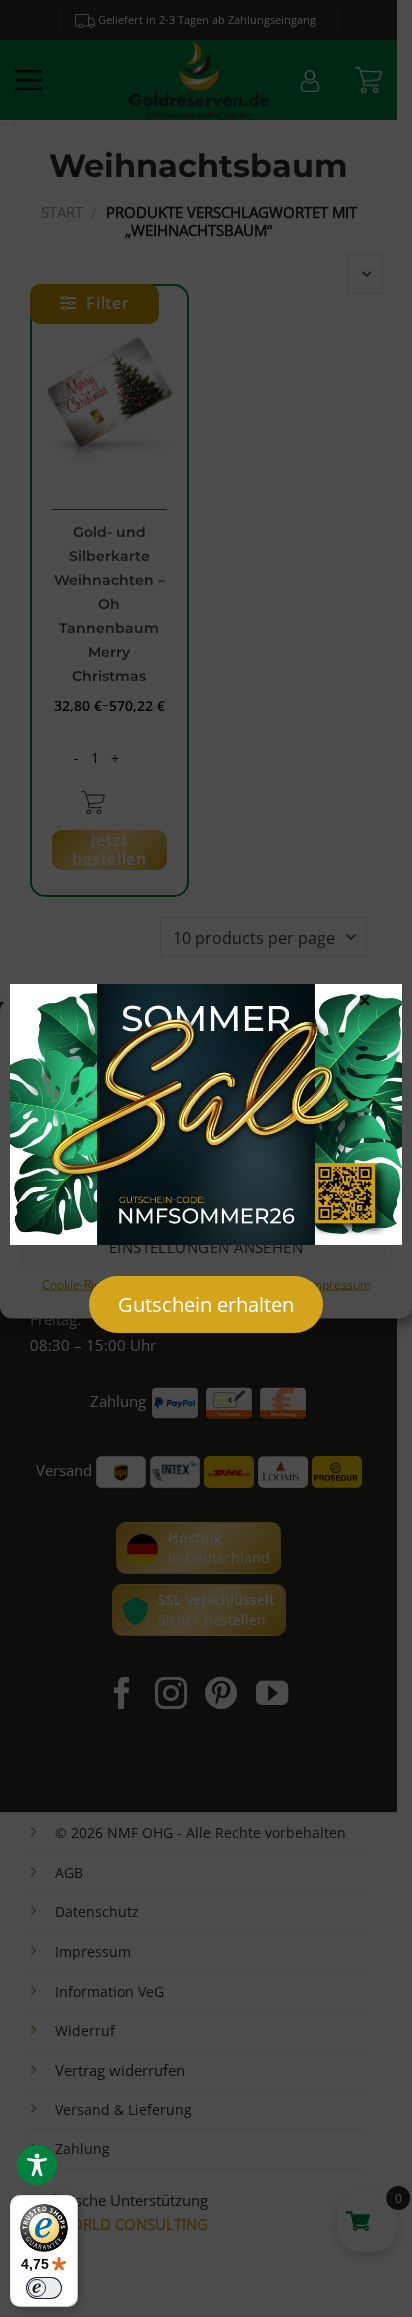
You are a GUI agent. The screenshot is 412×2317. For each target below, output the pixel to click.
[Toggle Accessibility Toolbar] (37, 2165)
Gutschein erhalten (206, 1304)
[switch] (44, 2288)
